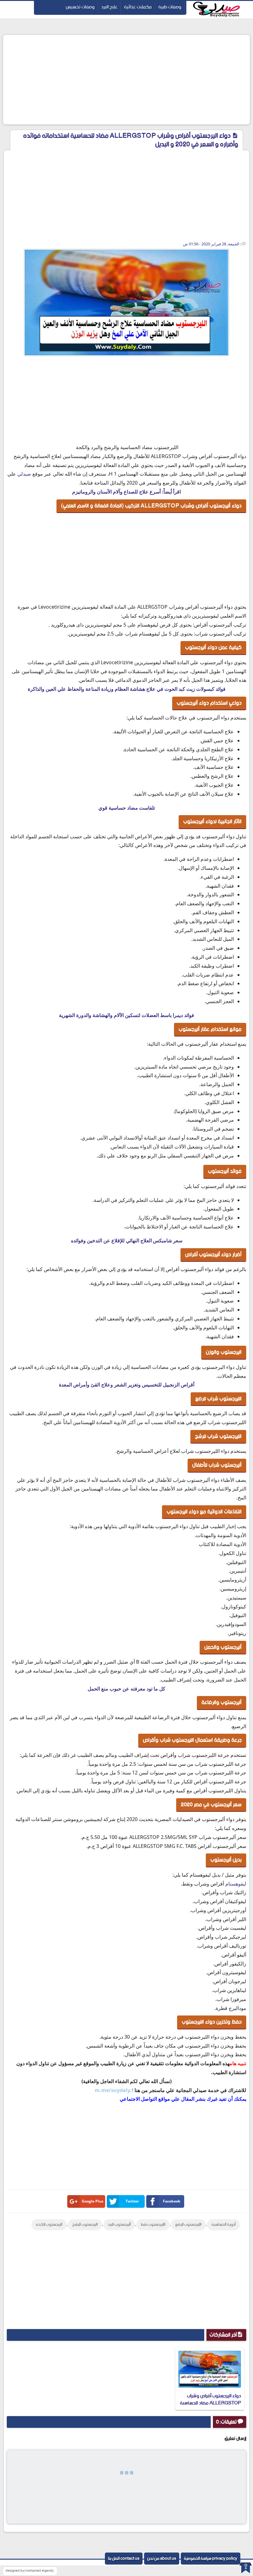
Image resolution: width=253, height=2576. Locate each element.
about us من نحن (162, 2559)
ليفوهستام (236, 1884)
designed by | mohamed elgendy (30, 2571)
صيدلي (24, 474)
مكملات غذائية (138, 7)
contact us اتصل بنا (124, 2559)
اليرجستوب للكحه (49, 2225)
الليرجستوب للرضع (188, 2225)
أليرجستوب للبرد (119, 2225)
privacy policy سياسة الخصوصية (211, 2559)
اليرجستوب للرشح (85, 2225)
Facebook (172, 2201)
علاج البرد (109, 7)
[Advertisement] (126, 80)
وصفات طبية (170, 7)
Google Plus (93, 2201)
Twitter (132, 2201)
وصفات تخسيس (80, 7)
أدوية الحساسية (224, 2225)
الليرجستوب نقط (153, 2225)
